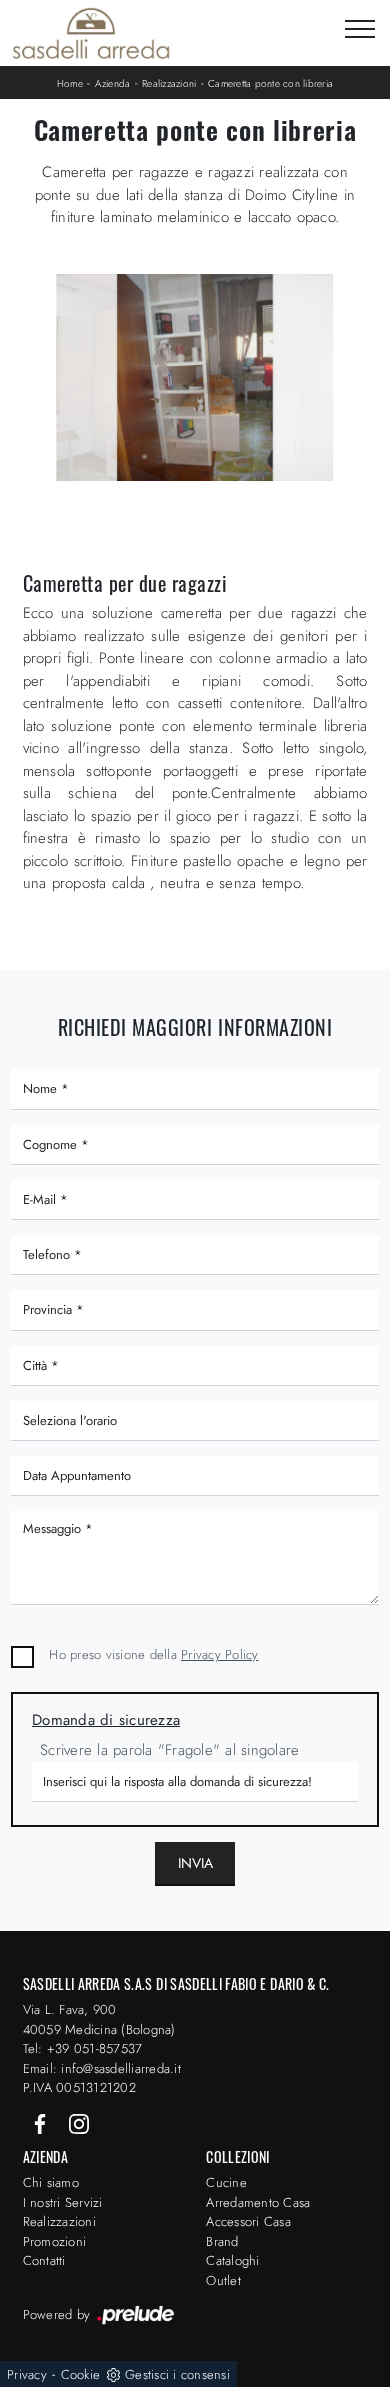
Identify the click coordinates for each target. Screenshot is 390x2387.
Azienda (113, 83)
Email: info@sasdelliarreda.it (102, 2068)
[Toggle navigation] (360, 30)
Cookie (81, 2374)
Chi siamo (51, 2182)
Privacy (27, 2374)
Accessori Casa (248, 2221)
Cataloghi (232, 2260)
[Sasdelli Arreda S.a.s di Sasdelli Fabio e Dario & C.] (91, 33)
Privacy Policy (220, 1654)
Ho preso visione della (153, 1654)
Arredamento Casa (258, 2202)
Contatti (44, 2260)
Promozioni (55, 2241)
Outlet (223, 2280)
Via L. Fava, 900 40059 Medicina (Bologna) (99, 2019)
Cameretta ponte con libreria (270, 83)
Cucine (226, 2182)
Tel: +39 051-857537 (83, 2048)
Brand (222, 2241)
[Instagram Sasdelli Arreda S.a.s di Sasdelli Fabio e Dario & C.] (79, 2122)
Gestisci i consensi (177, 2374)
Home (70, 83)
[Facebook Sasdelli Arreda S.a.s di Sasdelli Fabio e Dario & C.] (42, 2122)
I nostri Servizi (63, 2202)
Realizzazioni (169, 83)
